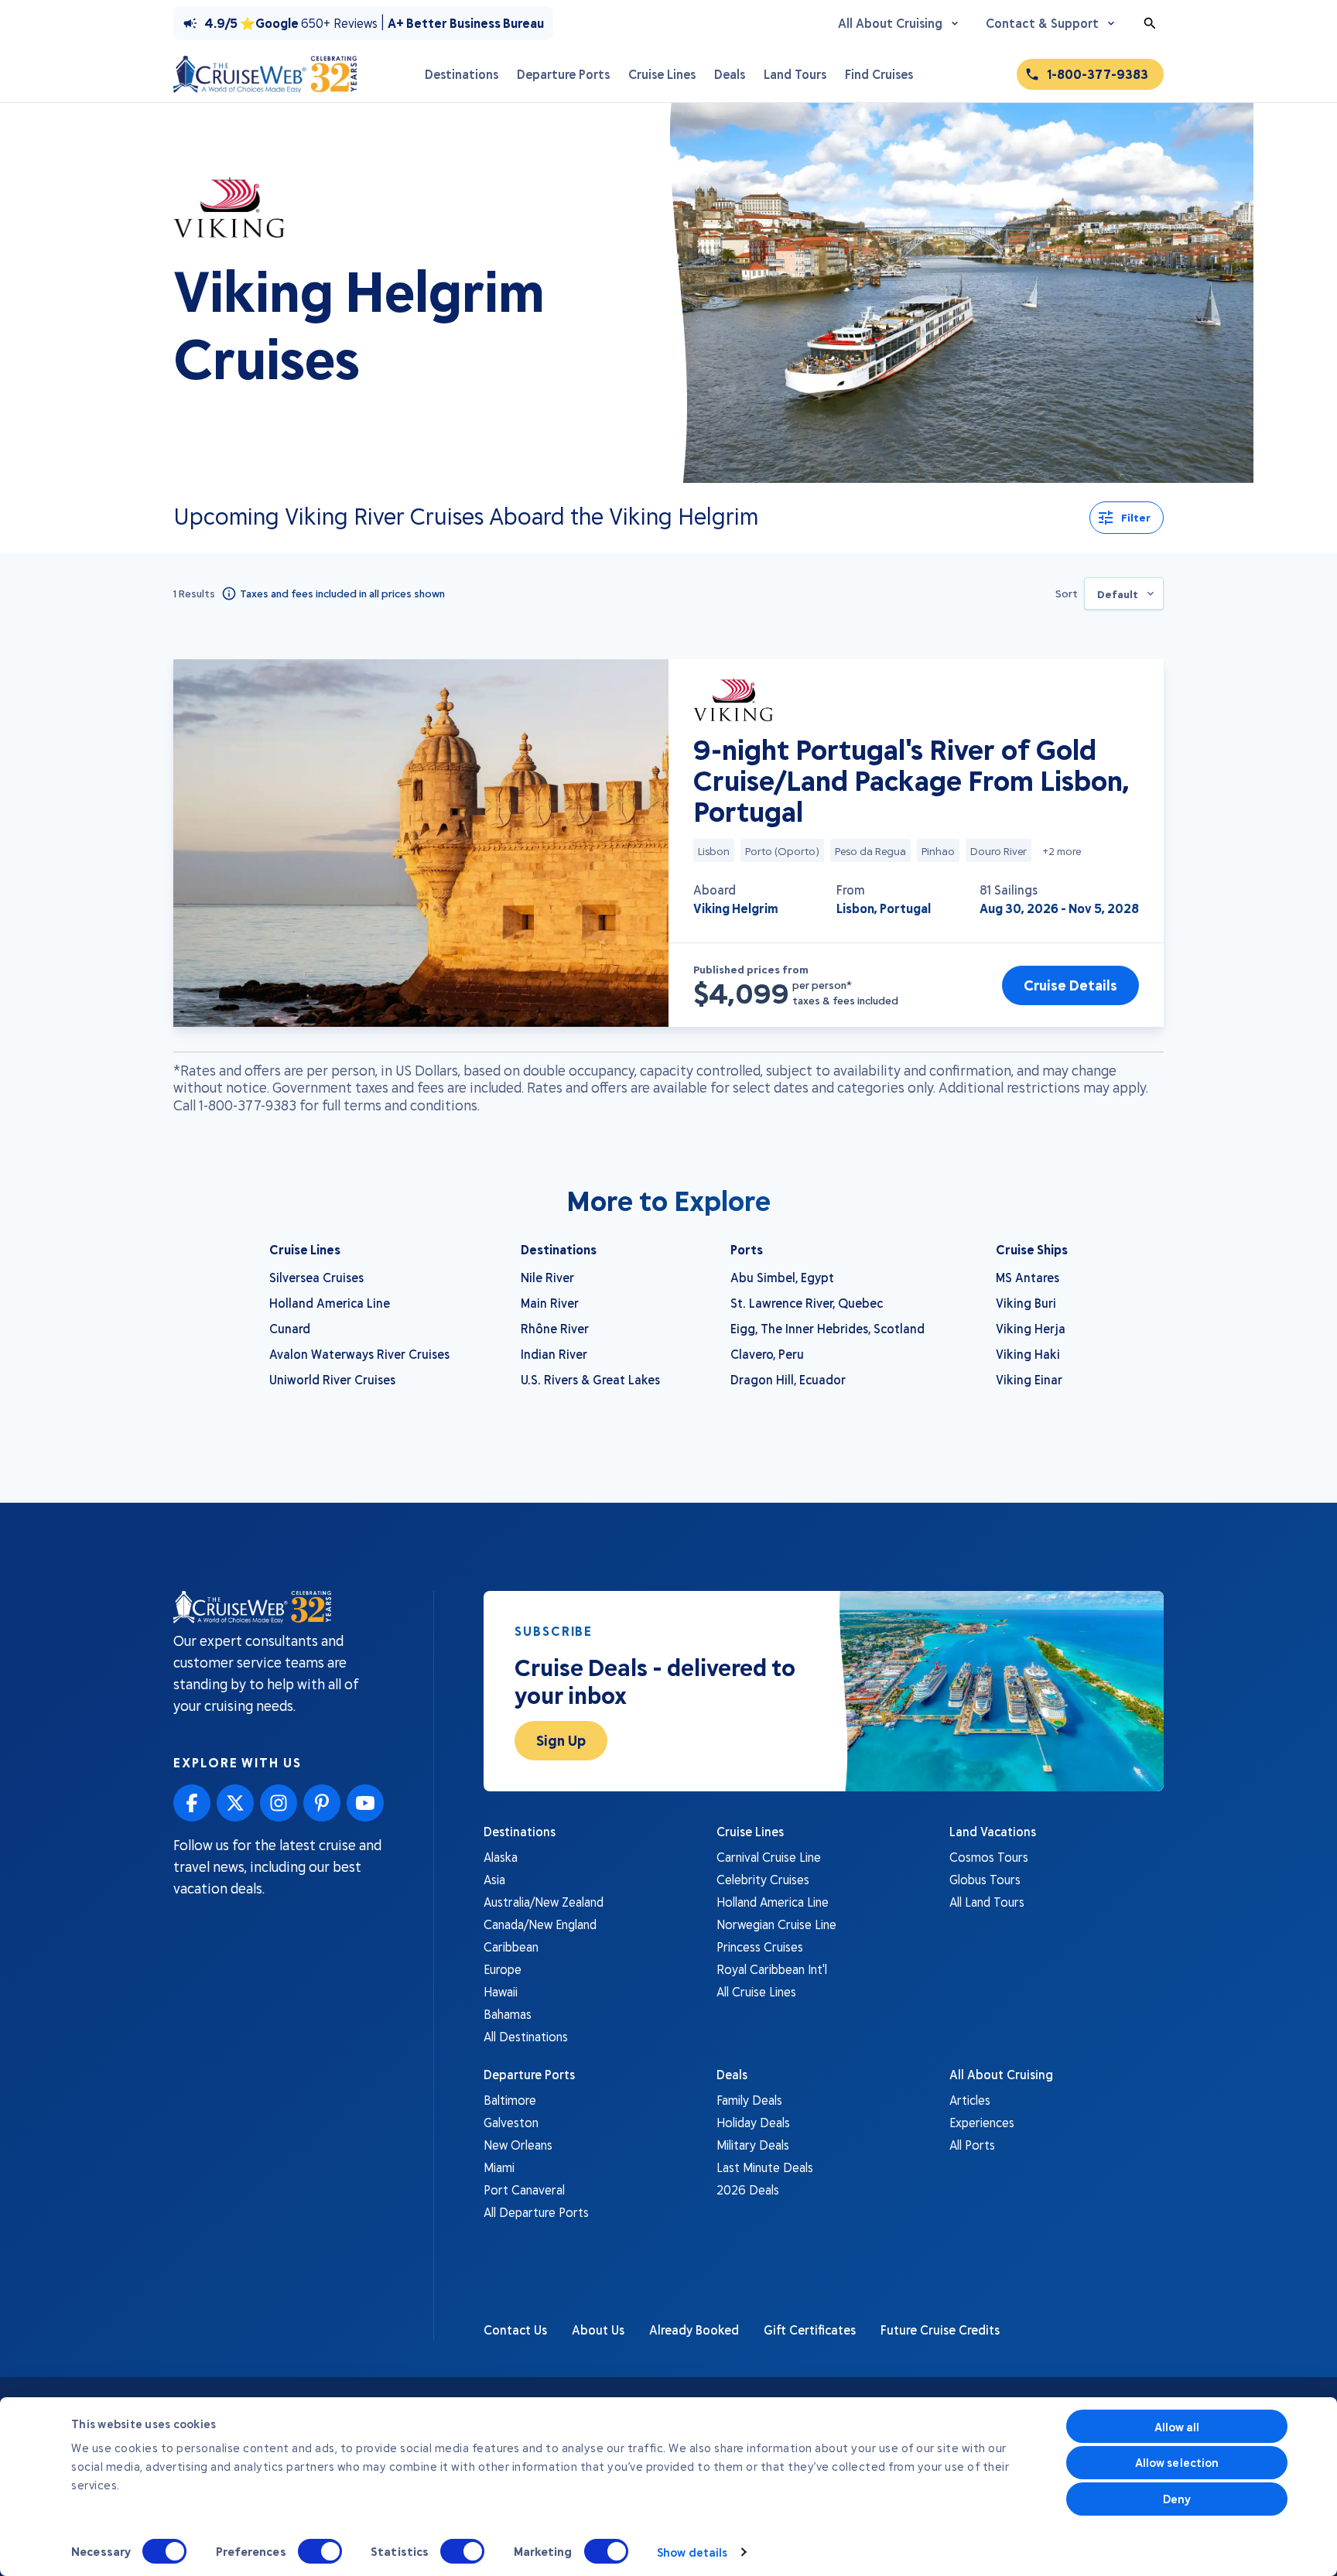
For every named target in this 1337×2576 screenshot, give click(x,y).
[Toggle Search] (1150, 23)
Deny (1177, 2499)
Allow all (1177, 2427)
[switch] (320, 2551)
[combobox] (1124, 594)
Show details (692, 2552)
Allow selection (1177, 2462)
